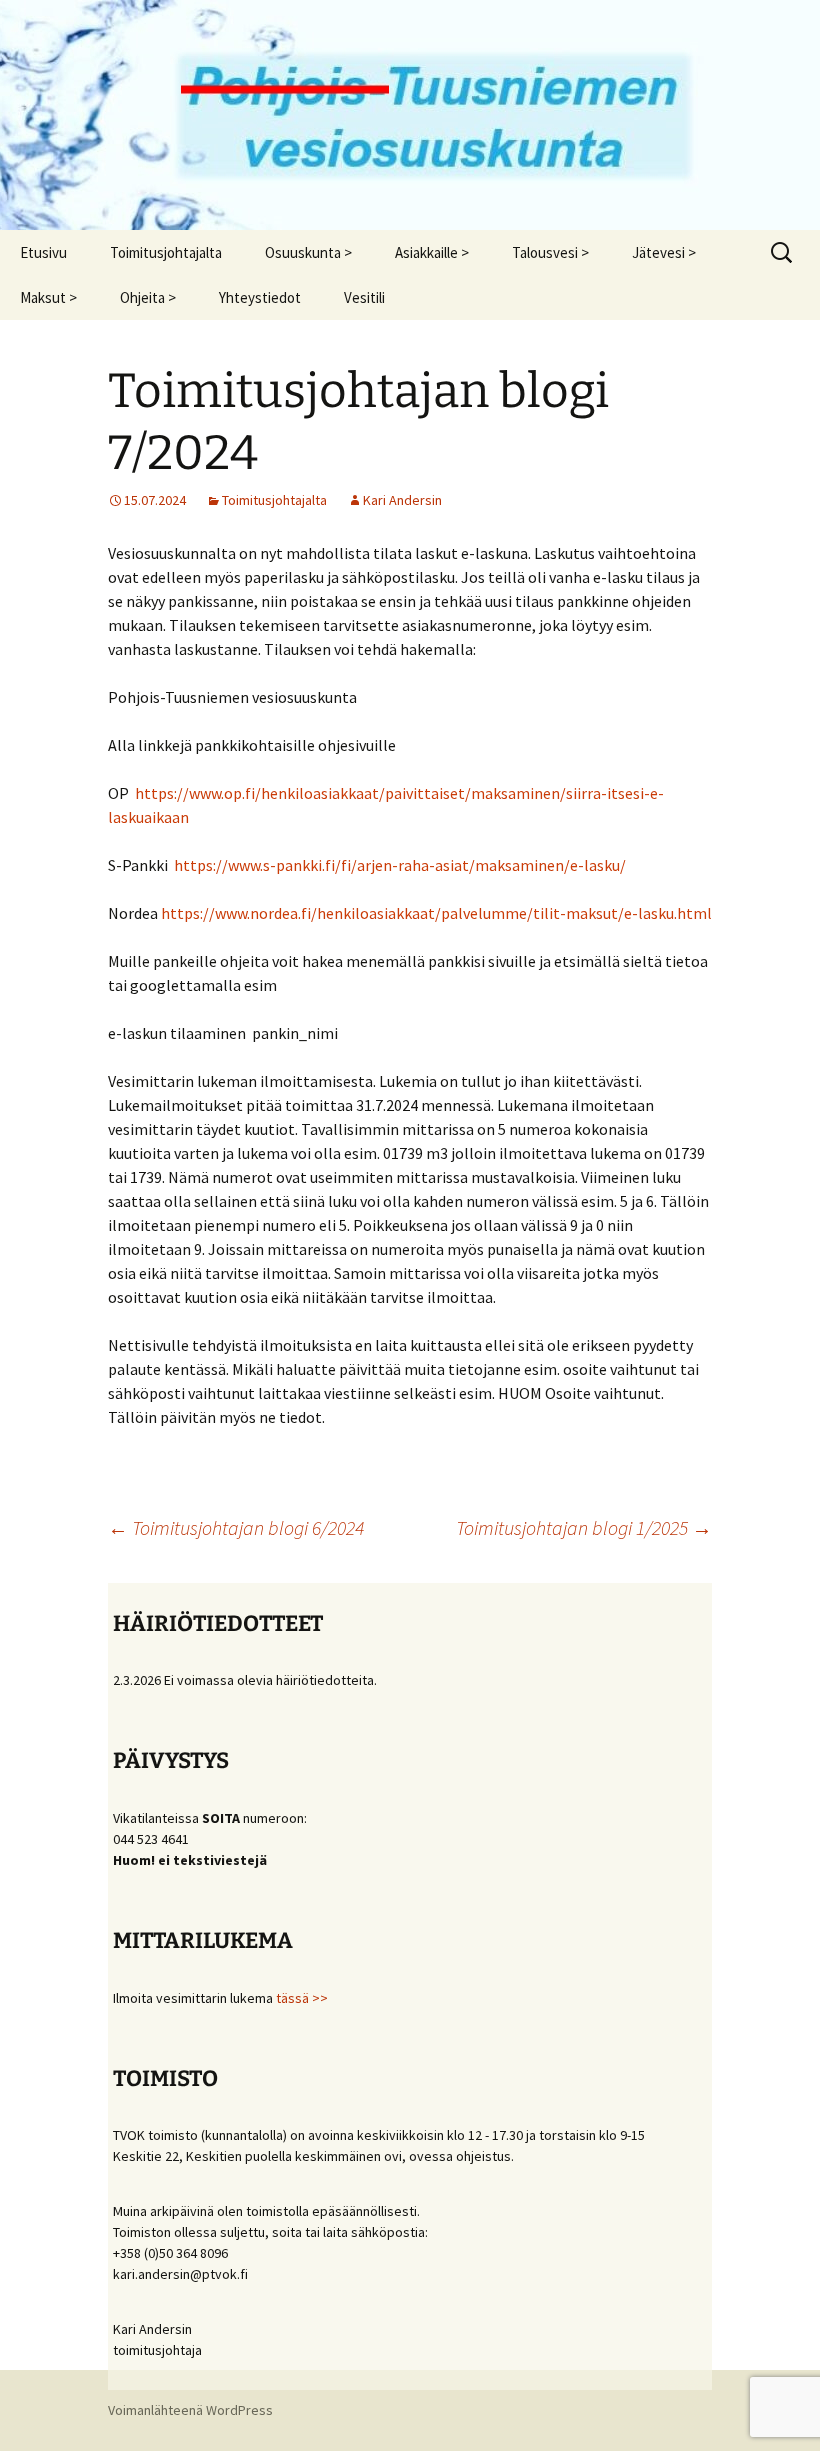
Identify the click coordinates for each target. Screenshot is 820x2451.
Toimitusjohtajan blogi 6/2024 (236, 1527)
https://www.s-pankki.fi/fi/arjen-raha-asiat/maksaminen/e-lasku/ (400, 865)
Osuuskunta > (308, 252)
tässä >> (302, 1998)
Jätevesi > (664, 252)
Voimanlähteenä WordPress (190, 2410)
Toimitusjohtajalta (166, 252)
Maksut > (48, 297)
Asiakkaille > (432, 252)
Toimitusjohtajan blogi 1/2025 (584, 1527)
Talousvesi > (550, 252)
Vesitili (364, 297)
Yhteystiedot (260, 297)
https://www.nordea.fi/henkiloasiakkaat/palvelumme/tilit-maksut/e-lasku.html (436, 913)
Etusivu (43, 252)
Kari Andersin (402, 500)
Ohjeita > (148, 297)
